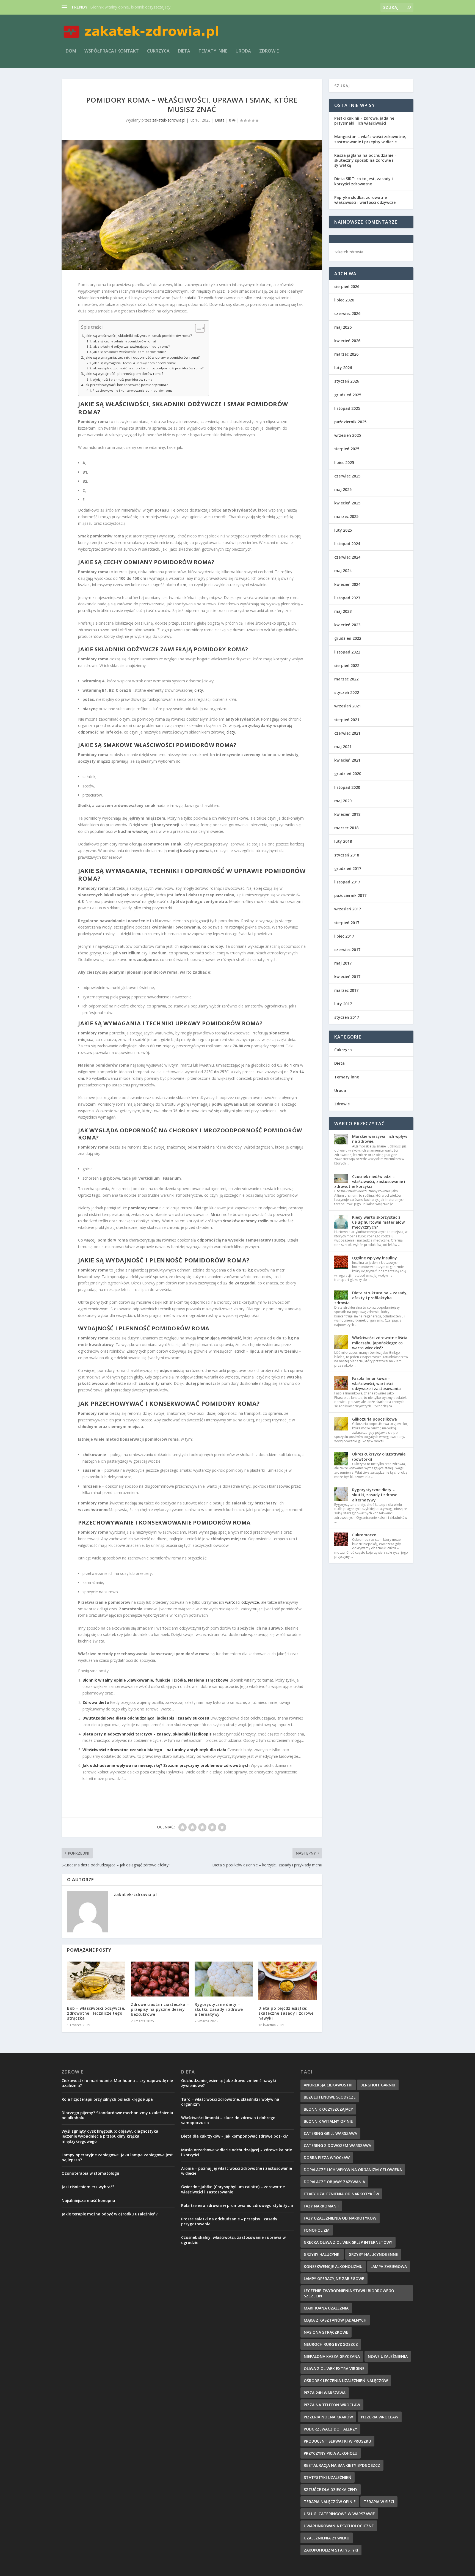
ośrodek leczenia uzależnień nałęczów (346, 2381)
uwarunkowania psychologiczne (339, 2526)
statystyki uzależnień (328, 2477)
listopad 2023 (347, 598)
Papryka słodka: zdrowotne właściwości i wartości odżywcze (365, 200)
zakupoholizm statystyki (331, 2550)
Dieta (184, 51)
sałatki (190, 298)
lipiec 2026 (344, 300)
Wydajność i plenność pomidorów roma (122, 379)
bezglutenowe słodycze (330, 2097)
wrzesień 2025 (348, 435)
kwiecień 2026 (347, 341)
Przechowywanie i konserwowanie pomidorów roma (133, 390)
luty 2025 (343, 530)
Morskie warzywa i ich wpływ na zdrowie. (380, 1139)
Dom (71, 51)
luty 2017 (343, 1004)
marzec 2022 (346, 679)
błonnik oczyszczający (328, 2109)
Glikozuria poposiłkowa (375, 1419)
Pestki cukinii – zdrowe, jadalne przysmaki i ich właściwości (364, 121)
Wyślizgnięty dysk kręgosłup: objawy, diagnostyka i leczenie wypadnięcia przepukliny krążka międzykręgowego (111, 2136)
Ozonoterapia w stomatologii (90, 2173)
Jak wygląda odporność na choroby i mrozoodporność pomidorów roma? (148, 368)
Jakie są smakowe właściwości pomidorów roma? (129, 352)
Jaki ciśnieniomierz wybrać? (88, 2187)
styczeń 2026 (347, 381)
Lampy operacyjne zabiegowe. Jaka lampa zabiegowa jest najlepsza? (117, 2157)
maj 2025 (343, 489)
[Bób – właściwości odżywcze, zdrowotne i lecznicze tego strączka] (96, 1981)
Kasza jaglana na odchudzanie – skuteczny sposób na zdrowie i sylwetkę (365, 160)
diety (199, 690)
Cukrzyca (158, 51)
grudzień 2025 (348, 395)
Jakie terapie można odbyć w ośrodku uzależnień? (110, 2214)
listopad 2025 (347, 408)
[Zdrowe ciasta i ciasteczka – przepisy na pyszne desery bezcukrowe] (160, 1979)
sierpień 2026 (347, 286)
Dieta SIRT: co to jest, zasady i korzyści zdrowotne (364, 181)
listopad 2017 (347, 882)
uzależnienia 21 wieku (327, 2538)
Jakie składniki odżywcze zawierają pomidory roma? (131, 346)
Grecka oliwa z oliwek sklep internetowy (348, 2242)
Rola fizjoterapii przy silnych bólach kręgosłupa (107, 2099)
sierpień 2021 (347, 720)
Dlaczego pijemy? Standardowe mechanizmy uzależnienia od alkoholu (117, 2115)
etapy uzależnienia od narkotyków (341, 2194)
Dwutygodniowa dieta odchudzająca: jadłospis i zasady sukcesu (146, 1718)
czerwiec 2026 (347, 313)
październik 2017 (350, 895)
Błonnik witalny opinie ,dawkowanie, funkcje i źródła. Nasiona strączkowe (155, 1680)
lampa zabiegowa (389, 2266)
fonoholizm (317, 2230)
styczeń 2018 (347, 855)
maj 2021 (343, 747)
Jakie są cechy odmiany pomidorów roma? (124, 341)
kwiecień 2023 (347, 625)
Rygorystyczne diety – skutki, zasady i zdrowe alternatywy (219, 2009)
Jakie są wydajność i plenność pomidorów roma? (124, 374)
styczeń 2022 (347, 692)
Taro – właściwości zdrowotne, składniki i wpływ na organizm (230, 2102)
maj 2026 (343, 327)
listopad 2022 (347, 652)
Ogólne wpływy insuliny (375, 1258)
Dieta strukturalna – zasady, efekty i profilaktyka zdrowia (371, 1298)
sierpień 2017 (347, 923)
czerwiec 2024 (347, 557)
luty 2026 (343, 368)
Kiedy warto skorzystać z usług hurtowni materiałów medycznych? (378, 1222)
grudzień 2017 (348, 868)
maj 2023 (343, 611)
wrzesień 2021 (348, 706)
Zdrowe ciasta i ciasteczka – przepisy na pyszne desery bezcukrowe (160, 2009)
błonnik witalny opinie (328, 2121)
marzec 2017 (346, 990)
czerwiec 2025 (347, 476)
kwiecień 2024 (347, 584)
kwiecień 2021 (347, 760)
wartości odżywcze (242, 1602)
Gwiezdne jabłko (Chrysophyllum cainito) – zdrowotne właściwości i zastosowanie (233, 2189)
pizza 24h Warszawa (325, 2393)
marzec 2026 (346, 354)
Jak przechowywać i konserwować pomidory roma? (126, 385)
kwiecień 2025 (347, 503)
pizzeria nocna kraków (328, 2417)
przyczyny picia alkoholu (331, 2453)
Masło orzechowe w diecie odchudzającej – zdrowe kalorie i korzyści (237, 2152)
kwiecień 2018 (347, 814)
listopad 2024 (347, 544)
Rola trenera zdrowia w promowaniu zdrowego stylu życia (237, 2205)
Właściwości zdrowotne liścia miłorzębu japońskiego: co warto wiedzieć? (380, 1343)
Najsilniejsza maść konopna (88, 2200)
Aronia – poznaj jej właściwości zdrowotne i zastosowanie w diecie (237, 2171)
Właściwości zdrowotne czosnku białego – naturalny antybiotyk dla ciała (154, 1750)
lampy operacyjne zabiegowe (334, 2279)
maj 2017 (343, 963)
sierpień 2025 (347, 449)
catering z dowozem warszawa (337, 2145)
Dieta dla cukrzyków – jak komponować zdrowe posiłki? (234, 2136)
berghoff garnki (378, 2085)
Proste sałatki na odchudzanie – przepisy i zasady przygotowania (229, 2221)
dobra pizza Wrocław (327, 2158)
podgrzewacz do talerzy (330, 2429)
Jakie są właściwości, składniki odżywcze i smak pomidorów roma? (138, 336)
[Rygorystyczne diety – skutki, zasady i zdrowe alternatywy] (224, 1979)
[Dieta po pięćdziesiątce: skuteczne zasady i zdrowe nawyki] (288, 1981)
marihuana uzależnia (326, 2308)
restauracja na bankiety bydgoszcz (342, 2465)
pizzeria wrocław (380, 2417)
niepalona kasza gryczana (332, 2356)
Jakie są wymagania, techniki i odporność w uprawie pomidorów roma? (142, 357)
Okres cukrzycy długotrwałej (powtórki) (379, 1456)
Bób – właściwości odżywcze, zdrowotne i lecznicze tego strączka (96, 2013)
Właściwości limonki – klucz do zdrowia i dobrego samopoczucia (228, 2120)
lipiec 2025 (344, 462)
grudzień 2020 (348, 774)
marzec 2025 (346, 516)
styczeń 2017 (347, 1017)
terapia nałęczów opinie (330, 2502)
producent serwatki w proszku (337, 2441)
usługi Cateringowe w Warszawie (339, 2514)
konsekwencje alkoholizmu (333, 2266)
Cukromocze (364, 1535)
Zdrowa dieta (96, 1702)
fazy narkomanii (321, 2206)
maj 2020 (343, 801)
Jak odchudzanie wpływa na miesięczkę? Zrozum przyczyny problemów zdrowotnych (166, 1765)
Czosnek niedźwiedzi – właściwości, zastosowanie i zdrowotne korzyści (370, 1181)
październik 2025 (350, 422)
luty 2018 (343, 841)
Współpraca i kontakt (112, 51)
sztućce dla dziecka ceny (331, 2490)
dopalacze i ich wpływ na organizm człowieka (353, 2170)
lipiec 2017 (344, 936)
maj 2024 (343, 571)
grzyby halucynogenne (373, 2254)
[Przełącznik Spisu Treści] (197, 328)
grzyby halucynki (322, 2254)
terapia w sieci (379, 2502)
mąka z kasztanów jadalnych (335, 2320)
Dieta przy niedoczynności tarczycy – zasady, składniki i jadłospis (147, 1734)
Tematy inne (213, 51)
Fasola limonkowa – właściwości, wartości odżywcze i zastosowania (376, 1383)
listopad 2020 (347, 787)
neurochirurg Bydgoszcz (331, 2344)
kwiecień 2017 (347, 977)
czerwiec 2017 (347, 950)
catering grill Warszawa (330, 2133)
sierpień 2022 (347, 665)
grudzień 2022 (348, 638)
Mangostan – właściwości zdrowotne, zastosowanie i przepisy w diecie (370, 139)
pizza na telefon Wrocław (332, 2405)
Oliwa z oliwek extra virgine (334, 2368)
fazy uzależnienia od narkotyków (340, 2218)
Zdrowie (269, 51)
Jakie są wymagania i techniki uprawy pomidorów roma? (134, 363)
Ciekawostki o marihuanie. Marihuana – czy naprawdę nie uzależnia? (117, 2083)
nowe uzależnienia (388, 2356)
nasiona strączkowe (326, 2332)
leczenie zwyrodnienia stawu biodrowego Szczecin (349, 2293)
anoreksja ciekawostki (328, 2085)
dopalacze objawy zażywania (334, 2182)
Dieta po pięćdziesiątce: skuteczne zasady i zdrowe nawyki (286, 2013)
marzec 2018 (346, 828)
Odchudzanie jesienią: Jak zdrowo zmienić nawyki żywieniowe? (229, 2083)
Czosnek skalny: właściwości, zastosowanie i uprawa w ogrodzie (233, 2240)
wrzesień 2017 (348, 909)
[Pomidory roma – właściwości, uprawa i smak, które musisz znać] (192, 205)
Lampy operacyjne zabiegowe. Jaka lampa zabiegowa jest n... (144, 7)
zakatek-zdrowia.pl (169, 120)
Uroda (243, 51)
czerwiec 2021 (347, 733)
